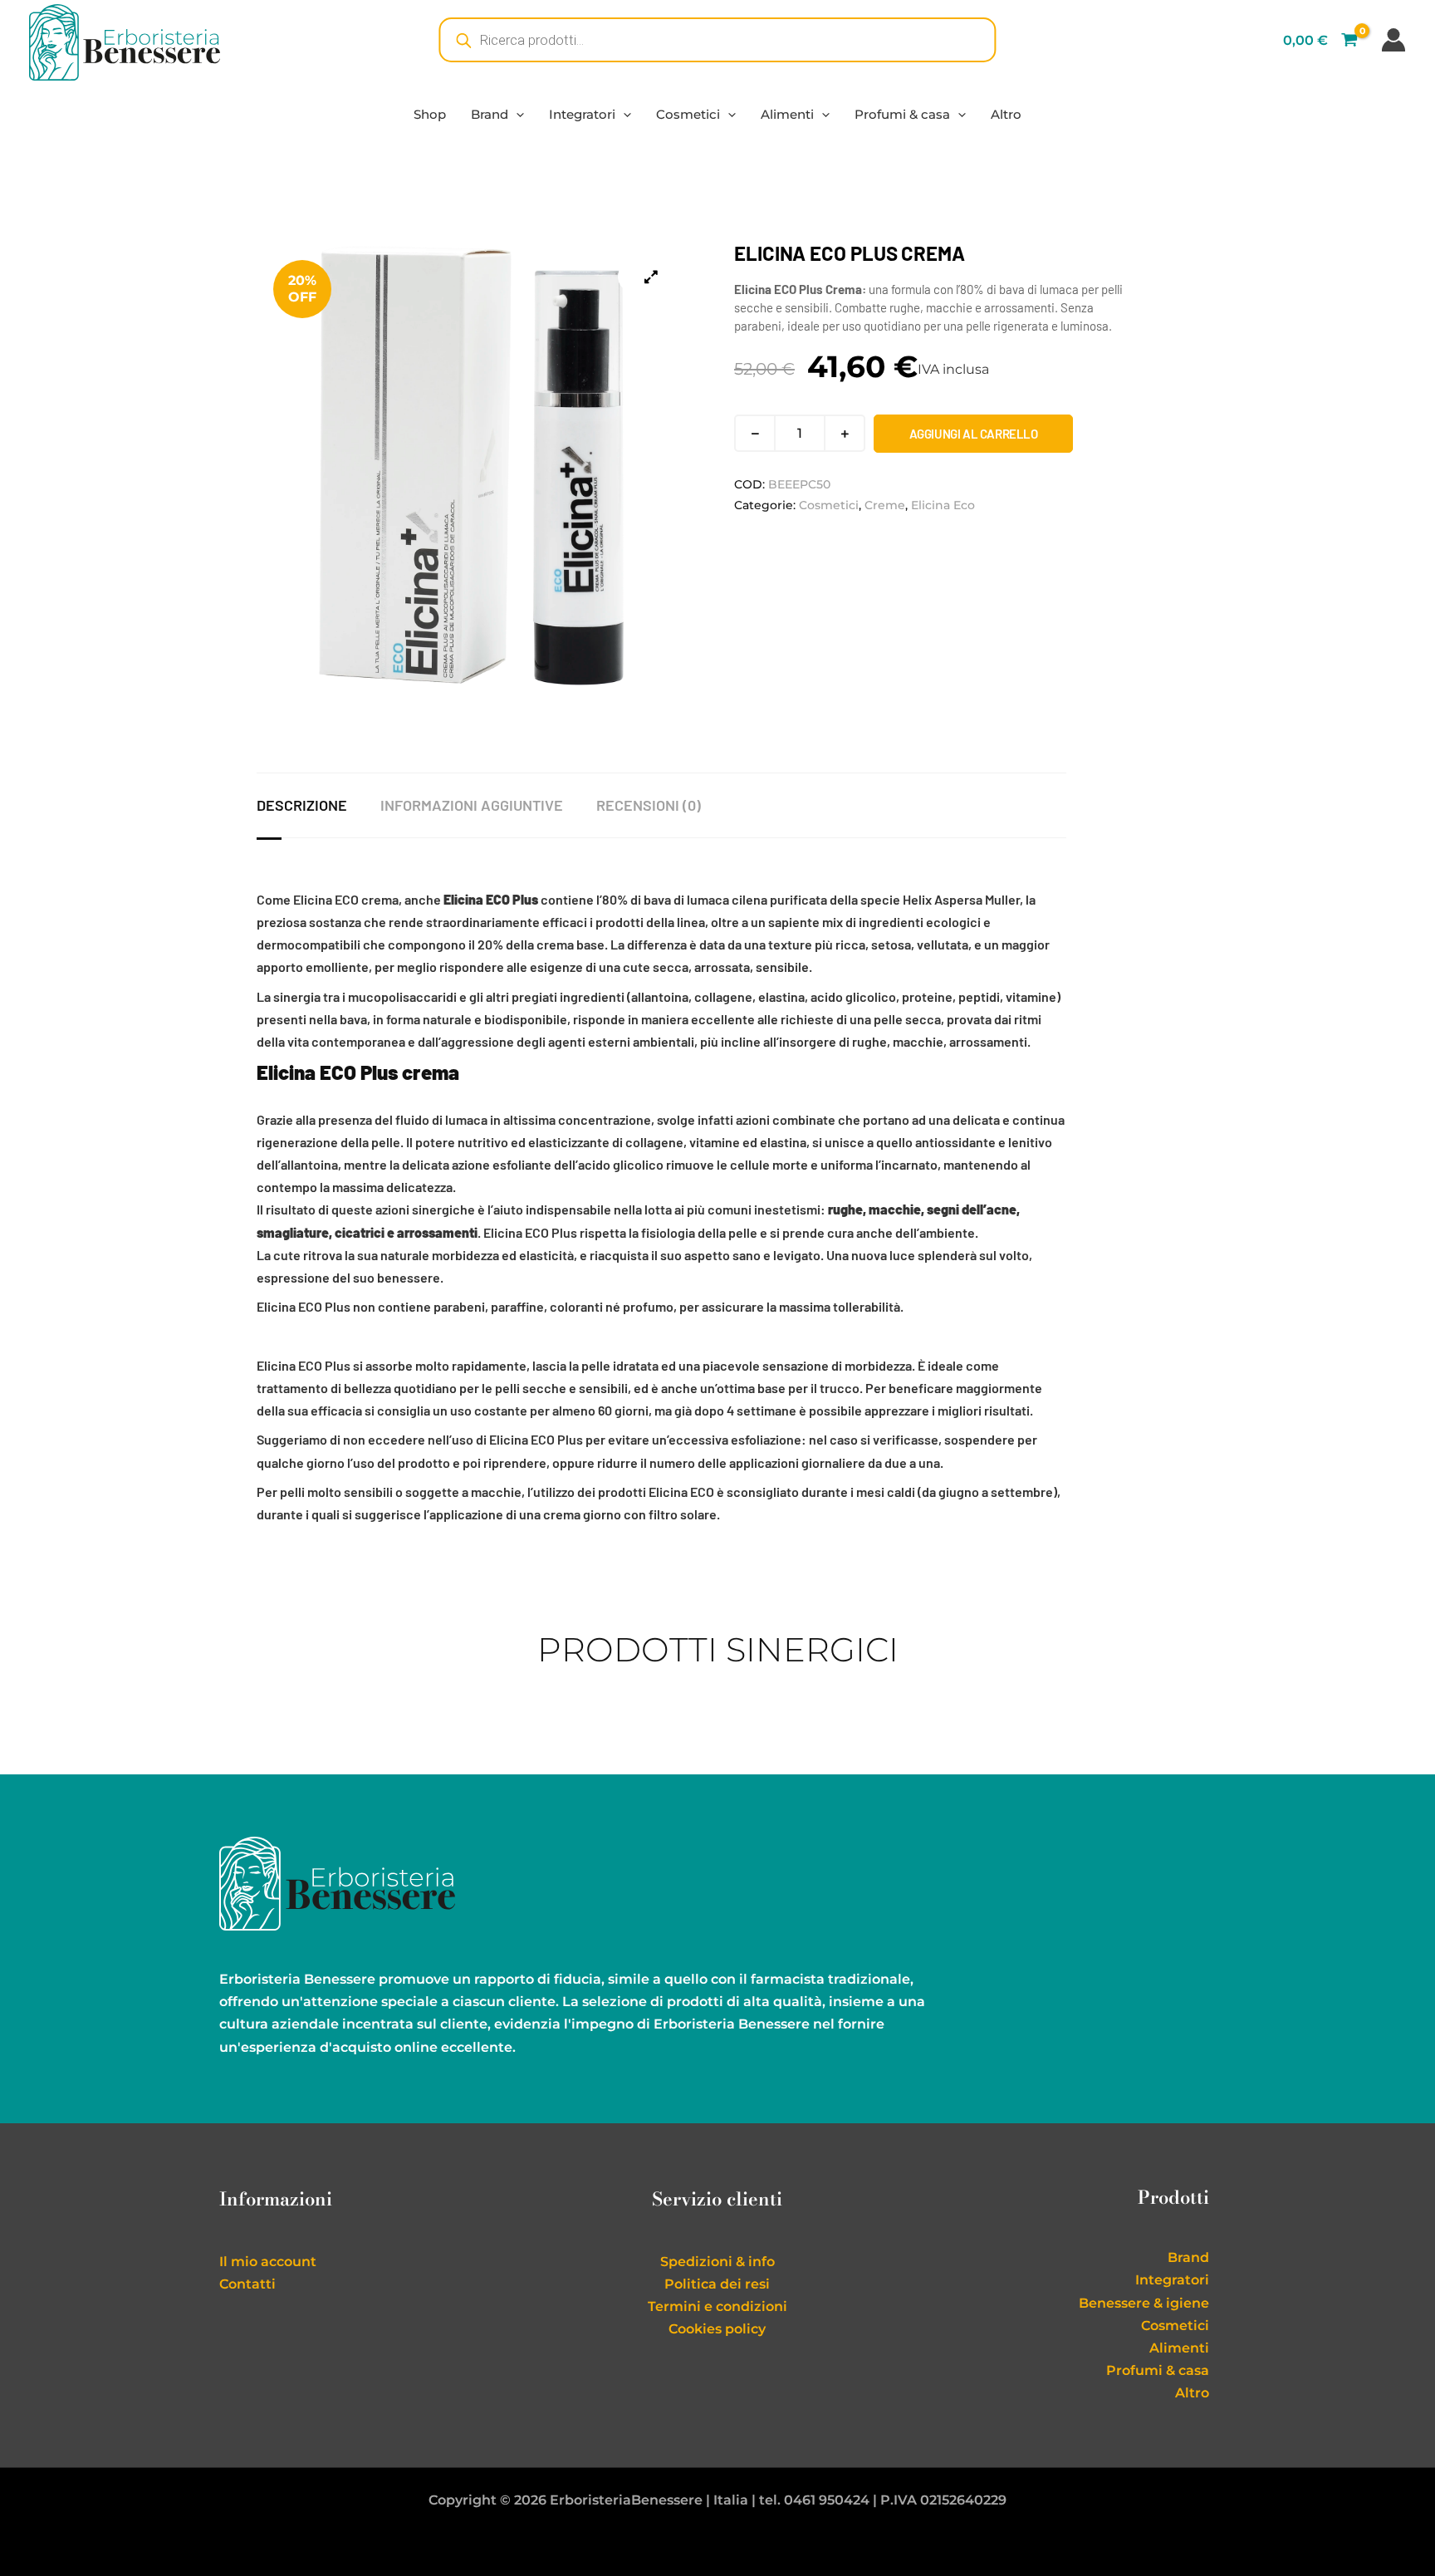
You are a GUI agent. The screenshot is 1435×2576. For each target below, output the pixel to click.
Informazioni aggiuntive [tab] (472, 805)
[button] (516, 114)
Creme (885, 505)
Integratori (582, 114)
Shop (430, 114)
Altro (1006, 114)
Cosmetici (688, 114)
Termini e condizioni (717, 2306)
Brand (490, 114)
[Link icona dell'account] (1393, 40)
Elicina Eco (943, 505)
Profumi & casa (902, 114)
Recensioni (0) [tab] (649, 805)
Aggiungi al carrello (974, 434)
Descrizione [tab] (302, 805)
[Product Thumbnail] (651, 277)
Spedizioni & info (717, 2262)
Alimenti (787, 114)
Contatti (247, 2284)
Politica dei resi (717, 2284)
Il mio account (268, 2262)
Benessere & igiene (1144, 2303)
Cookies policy (717, 2329)
